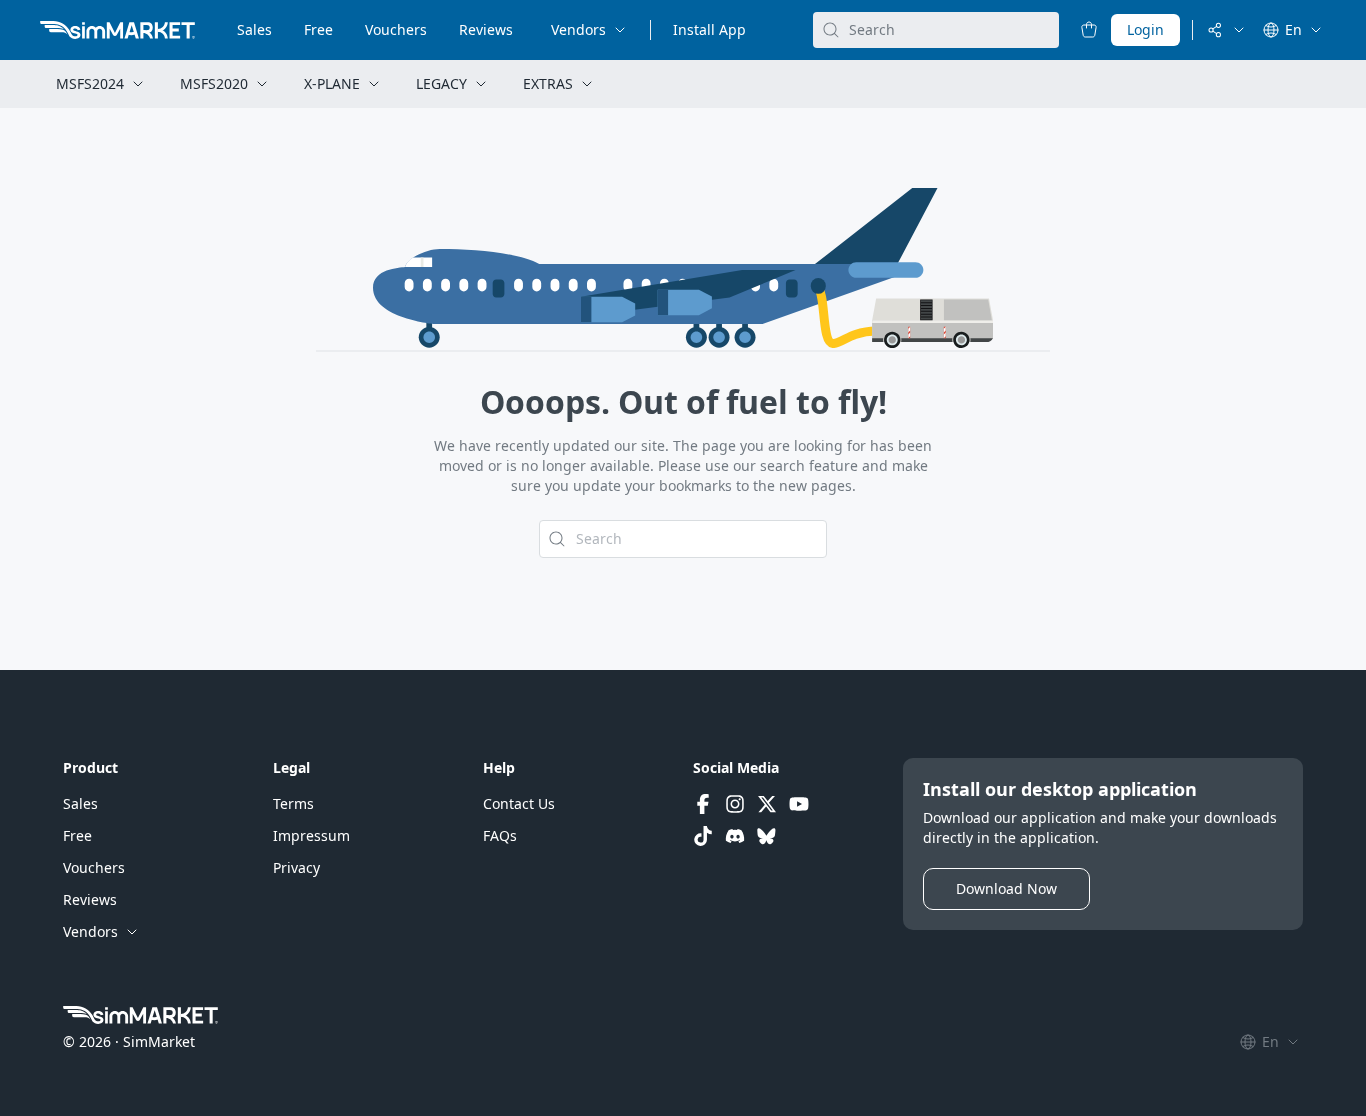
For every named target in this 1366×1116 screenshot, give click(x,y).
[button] (80, 804)
